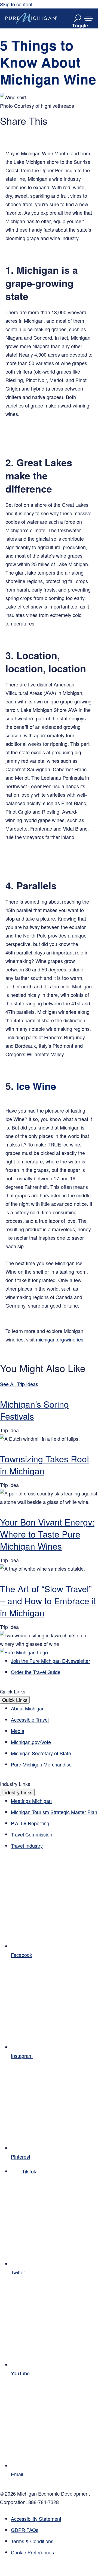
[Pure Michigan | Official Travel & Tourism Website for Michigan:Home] (31, 18)
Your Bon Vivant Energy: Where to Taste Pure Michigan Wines (47, 1534)
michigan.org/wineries (60, 1339)
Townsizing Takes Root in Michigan (45, 1465)
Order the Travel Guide (36, 1672)
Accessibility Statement (36, 2519)
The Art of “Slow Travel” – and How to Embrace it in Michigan (48, 1600)
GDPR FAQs (25, 2530)
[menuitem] (54, 2552)
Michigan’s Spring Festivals (34, 1410)
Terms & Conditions (32, 2541)
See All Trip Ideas (19, 1384)
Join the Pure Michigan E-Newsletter (50, 1661)
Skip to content (16, 4)
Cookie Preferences (32, 2552)
